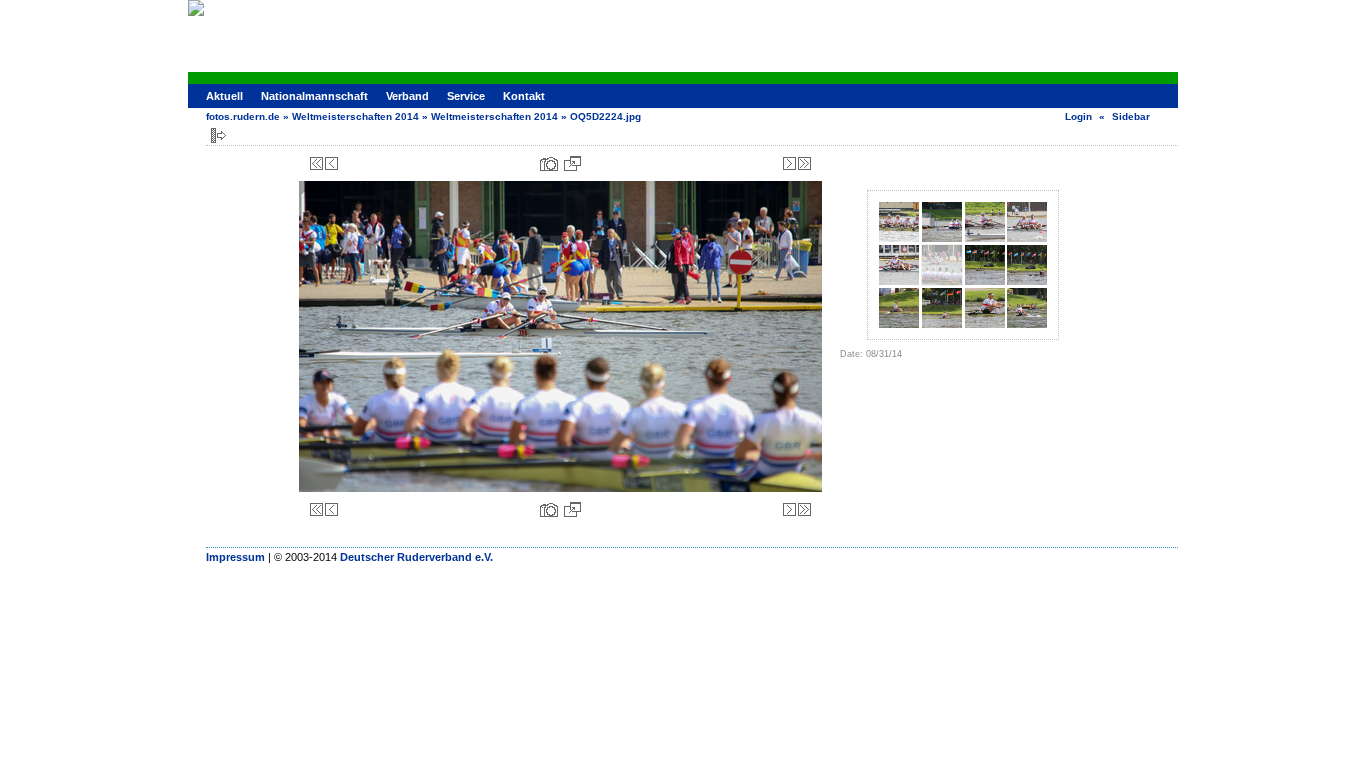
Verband (407, 96)
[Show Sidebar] (218, 135)
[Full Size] (572, 163)
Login (1078, 116)
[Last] (804, 163)
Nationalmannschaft (314, 96)
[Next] (789, 163)
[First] (316, 163)
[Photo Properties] (549, 163)
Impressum (235, 557)
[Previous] (331, 163)
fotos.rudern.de (243, 116)
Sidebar (1131, 116)
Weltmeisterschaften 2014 (355, 116)
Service (466, 96)
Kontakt (524, 96)
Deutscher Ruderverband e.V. (416, 557)
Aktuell (224, 96)
